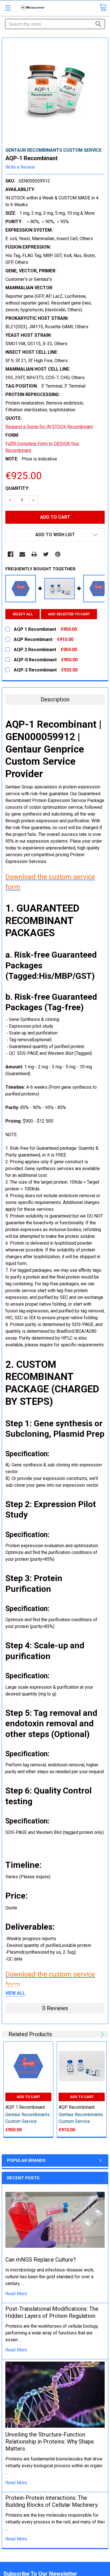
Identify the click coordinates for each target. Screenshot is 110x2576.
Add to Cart (28, 2097)
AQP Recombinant (77, 2107)
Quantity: (17, 488)
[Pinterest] (58, 554)
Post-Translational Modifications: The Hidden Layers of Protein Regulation (52, 2312)
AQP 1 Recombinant (25, 2107)
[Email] (22, 554)
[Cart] (103, 7)
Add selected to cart (69, 614)
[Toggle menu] (8, 8)
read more (16, 2294)
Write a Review (20, 167)
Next (101, 2034)
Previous (94, 2034)
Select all (23, 614)
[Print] (34, 554)
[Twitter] (46, 554)
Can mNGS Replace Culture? (41, 2260)
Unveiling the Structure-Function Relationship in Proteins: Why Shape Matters (50, 2442)
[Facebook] (10, 554)
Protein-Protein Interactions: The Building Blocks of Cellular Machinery (51, 2501)
